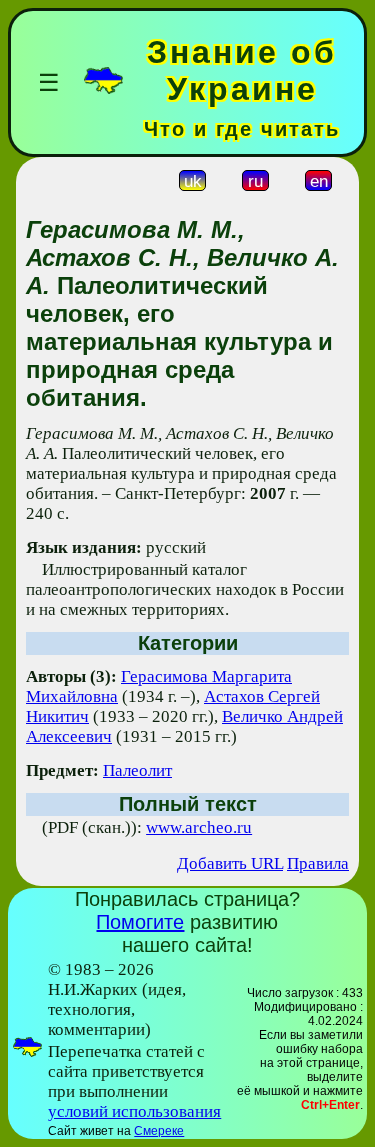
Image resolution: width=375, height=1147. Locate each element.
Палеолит (137, 770)
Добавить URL (230, 863)
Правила (318, 863)
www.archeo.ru (199, 827)
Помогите (140, 922)
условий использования (134, 1111)
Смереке (159, 1131)
